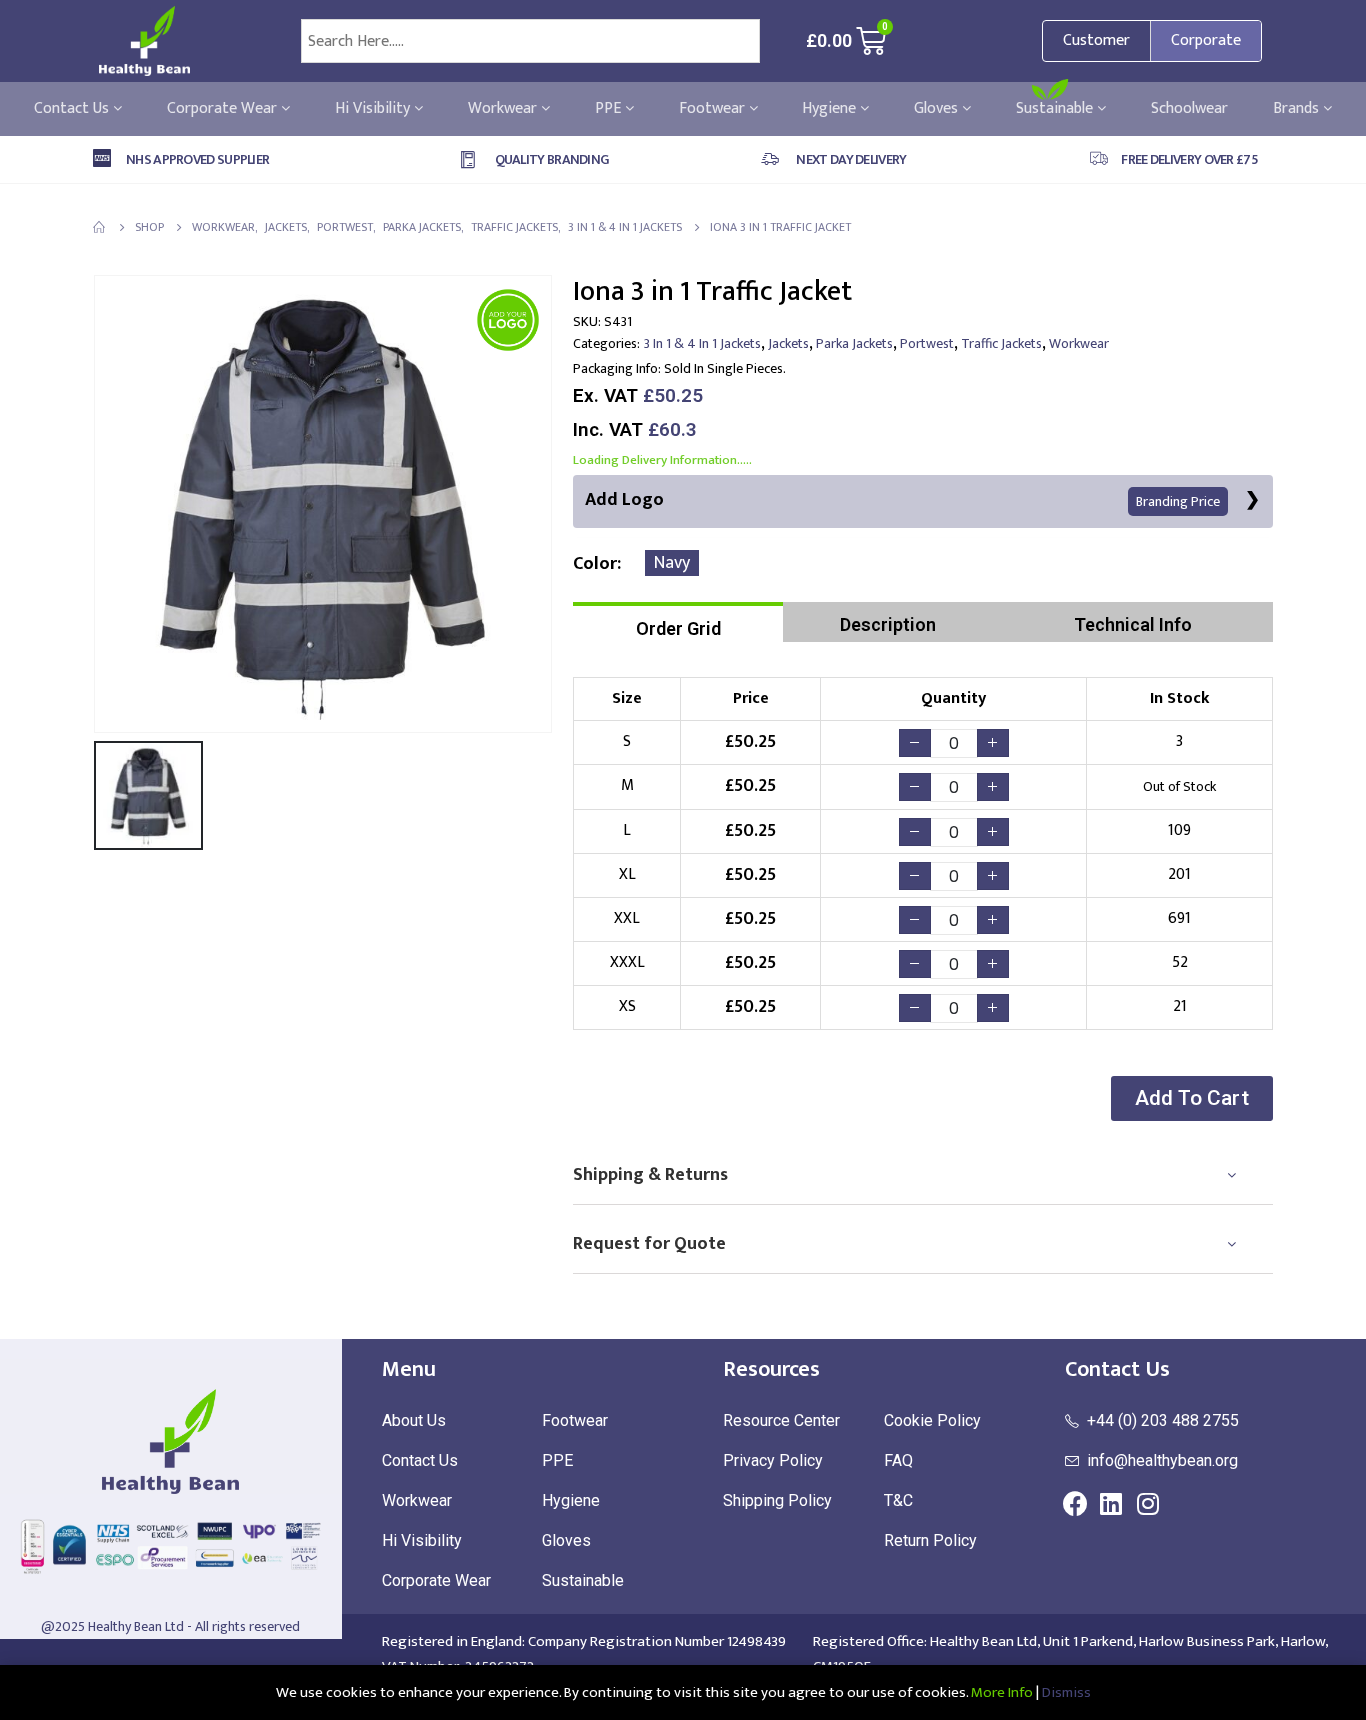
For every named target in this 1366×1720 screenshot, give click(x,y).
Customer (1096, 40)
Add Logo (902, 500)
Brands (1298, 109)
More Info (1002, 1692)
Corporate (1206, 40)
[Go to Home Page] (100, 227)
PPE (610, 109)
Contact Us (73, 109)
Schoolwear (1189, 109)
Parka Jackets (854, 343)
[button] (1192, 1098)
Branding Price (1178, 501)
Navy (672, 563)
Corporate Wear (224, 109)
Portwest (927, 343)
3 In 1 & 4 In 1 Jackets (702, 343)
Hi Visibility (374, 109)
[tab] (678, 622)
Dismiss (1066, 1692)
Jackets (788, 343)
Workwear (504, 109)
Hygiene (831, 109)
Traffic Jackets (1001, 343)
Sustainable (1056, 109)
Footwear (714, 109)
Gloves (938, 109)
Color (595, 564)
